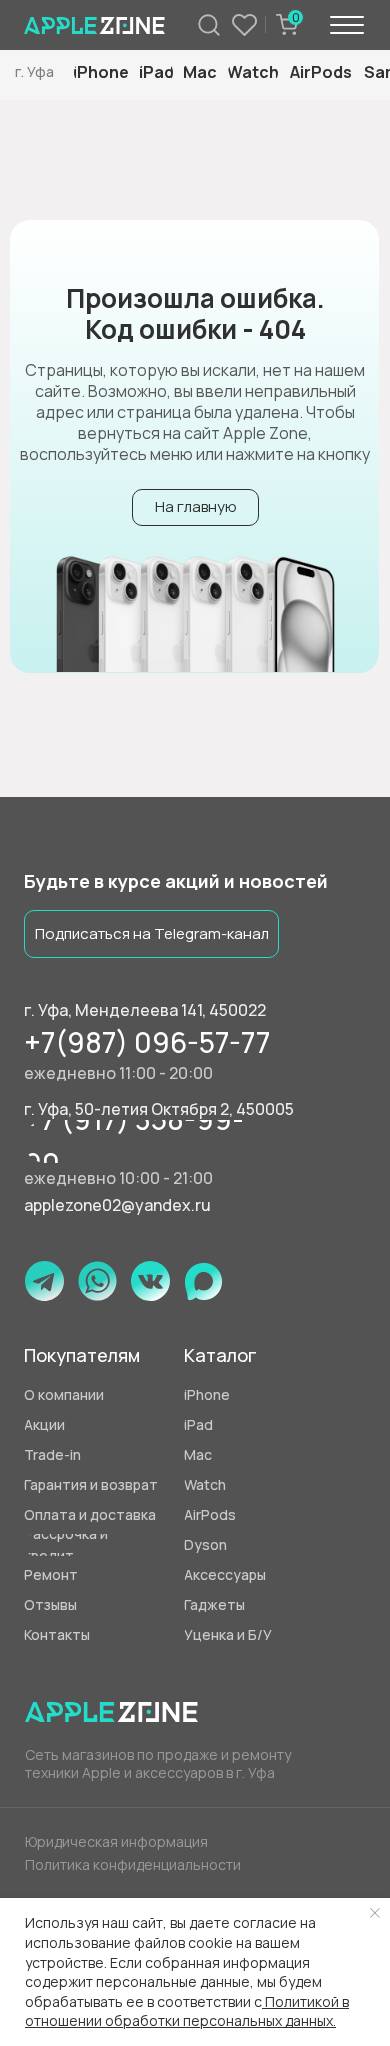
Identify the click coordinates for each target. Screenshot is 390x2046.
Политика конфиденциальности (133, 1864)
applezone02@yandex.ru (117, 1205)
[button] (251, 1635)
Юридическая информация (116, 1841)
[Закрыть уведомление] (375, 1913)
